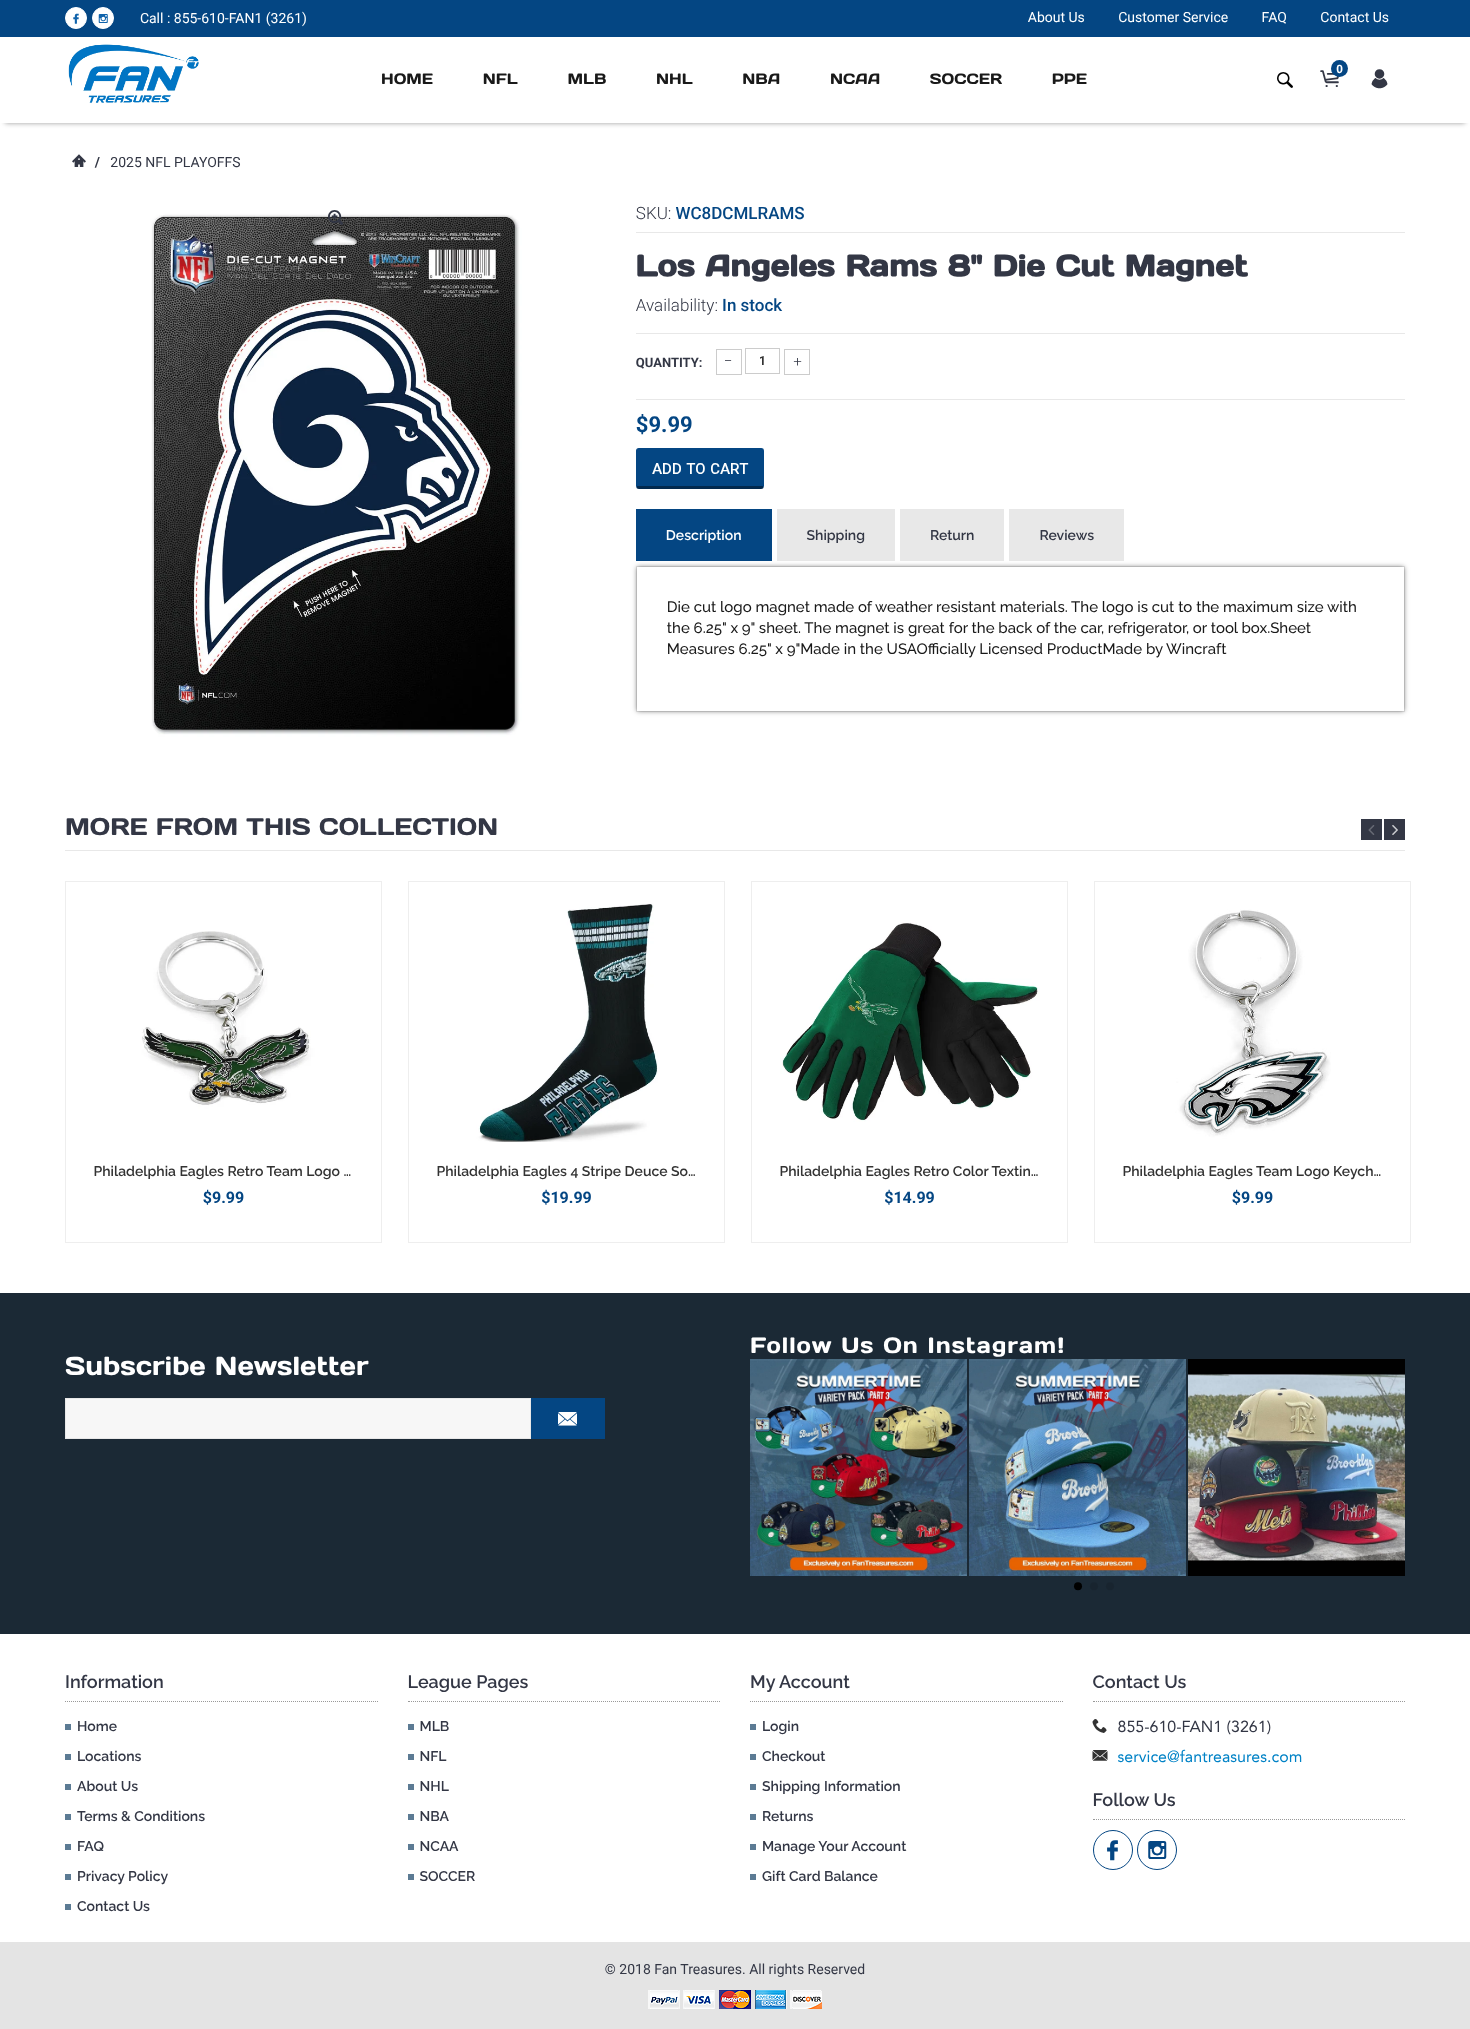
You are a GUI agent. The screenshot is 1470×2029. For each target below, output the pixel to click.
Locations (109, 1757)
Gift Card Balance (820, 1877)
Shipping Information (831, 1787)
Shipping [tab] (836, 536)
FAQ (1274, 18)
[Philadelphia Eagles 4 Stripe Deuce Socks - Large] (566, 1022)
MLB (586, 79)
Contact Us (1354, 18)
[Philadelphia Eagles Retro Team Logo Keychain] (223, 1022)
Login (780, 1727)
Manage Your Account (834, 1847)
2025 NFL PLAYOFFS (175, 163)
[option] (223, 1061)
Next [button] (1394, 829)
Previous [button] (1371, 829)
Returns (787, 1817)
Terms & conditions (141, 1817)
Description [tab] (704, 536)
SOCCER (966, 79)
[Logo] (134, 73)
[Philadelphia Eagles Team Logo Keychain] (1252, 1022)
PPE (1069, 79)
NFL (500, 79)
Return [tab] (952, 536)
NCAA (855, 79)
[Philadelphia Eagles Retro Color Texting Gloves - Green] (909, 1022)
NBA (761, 79)
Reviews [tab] (1066, 536)
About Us (1056, 18)
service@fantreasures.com (1210, 1756)
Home (407, 79)
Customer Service (1173, 18)
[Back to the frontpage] (78, 163)
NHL (674, 79)
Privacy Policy (122, 1877)
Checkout (793, 1757)
